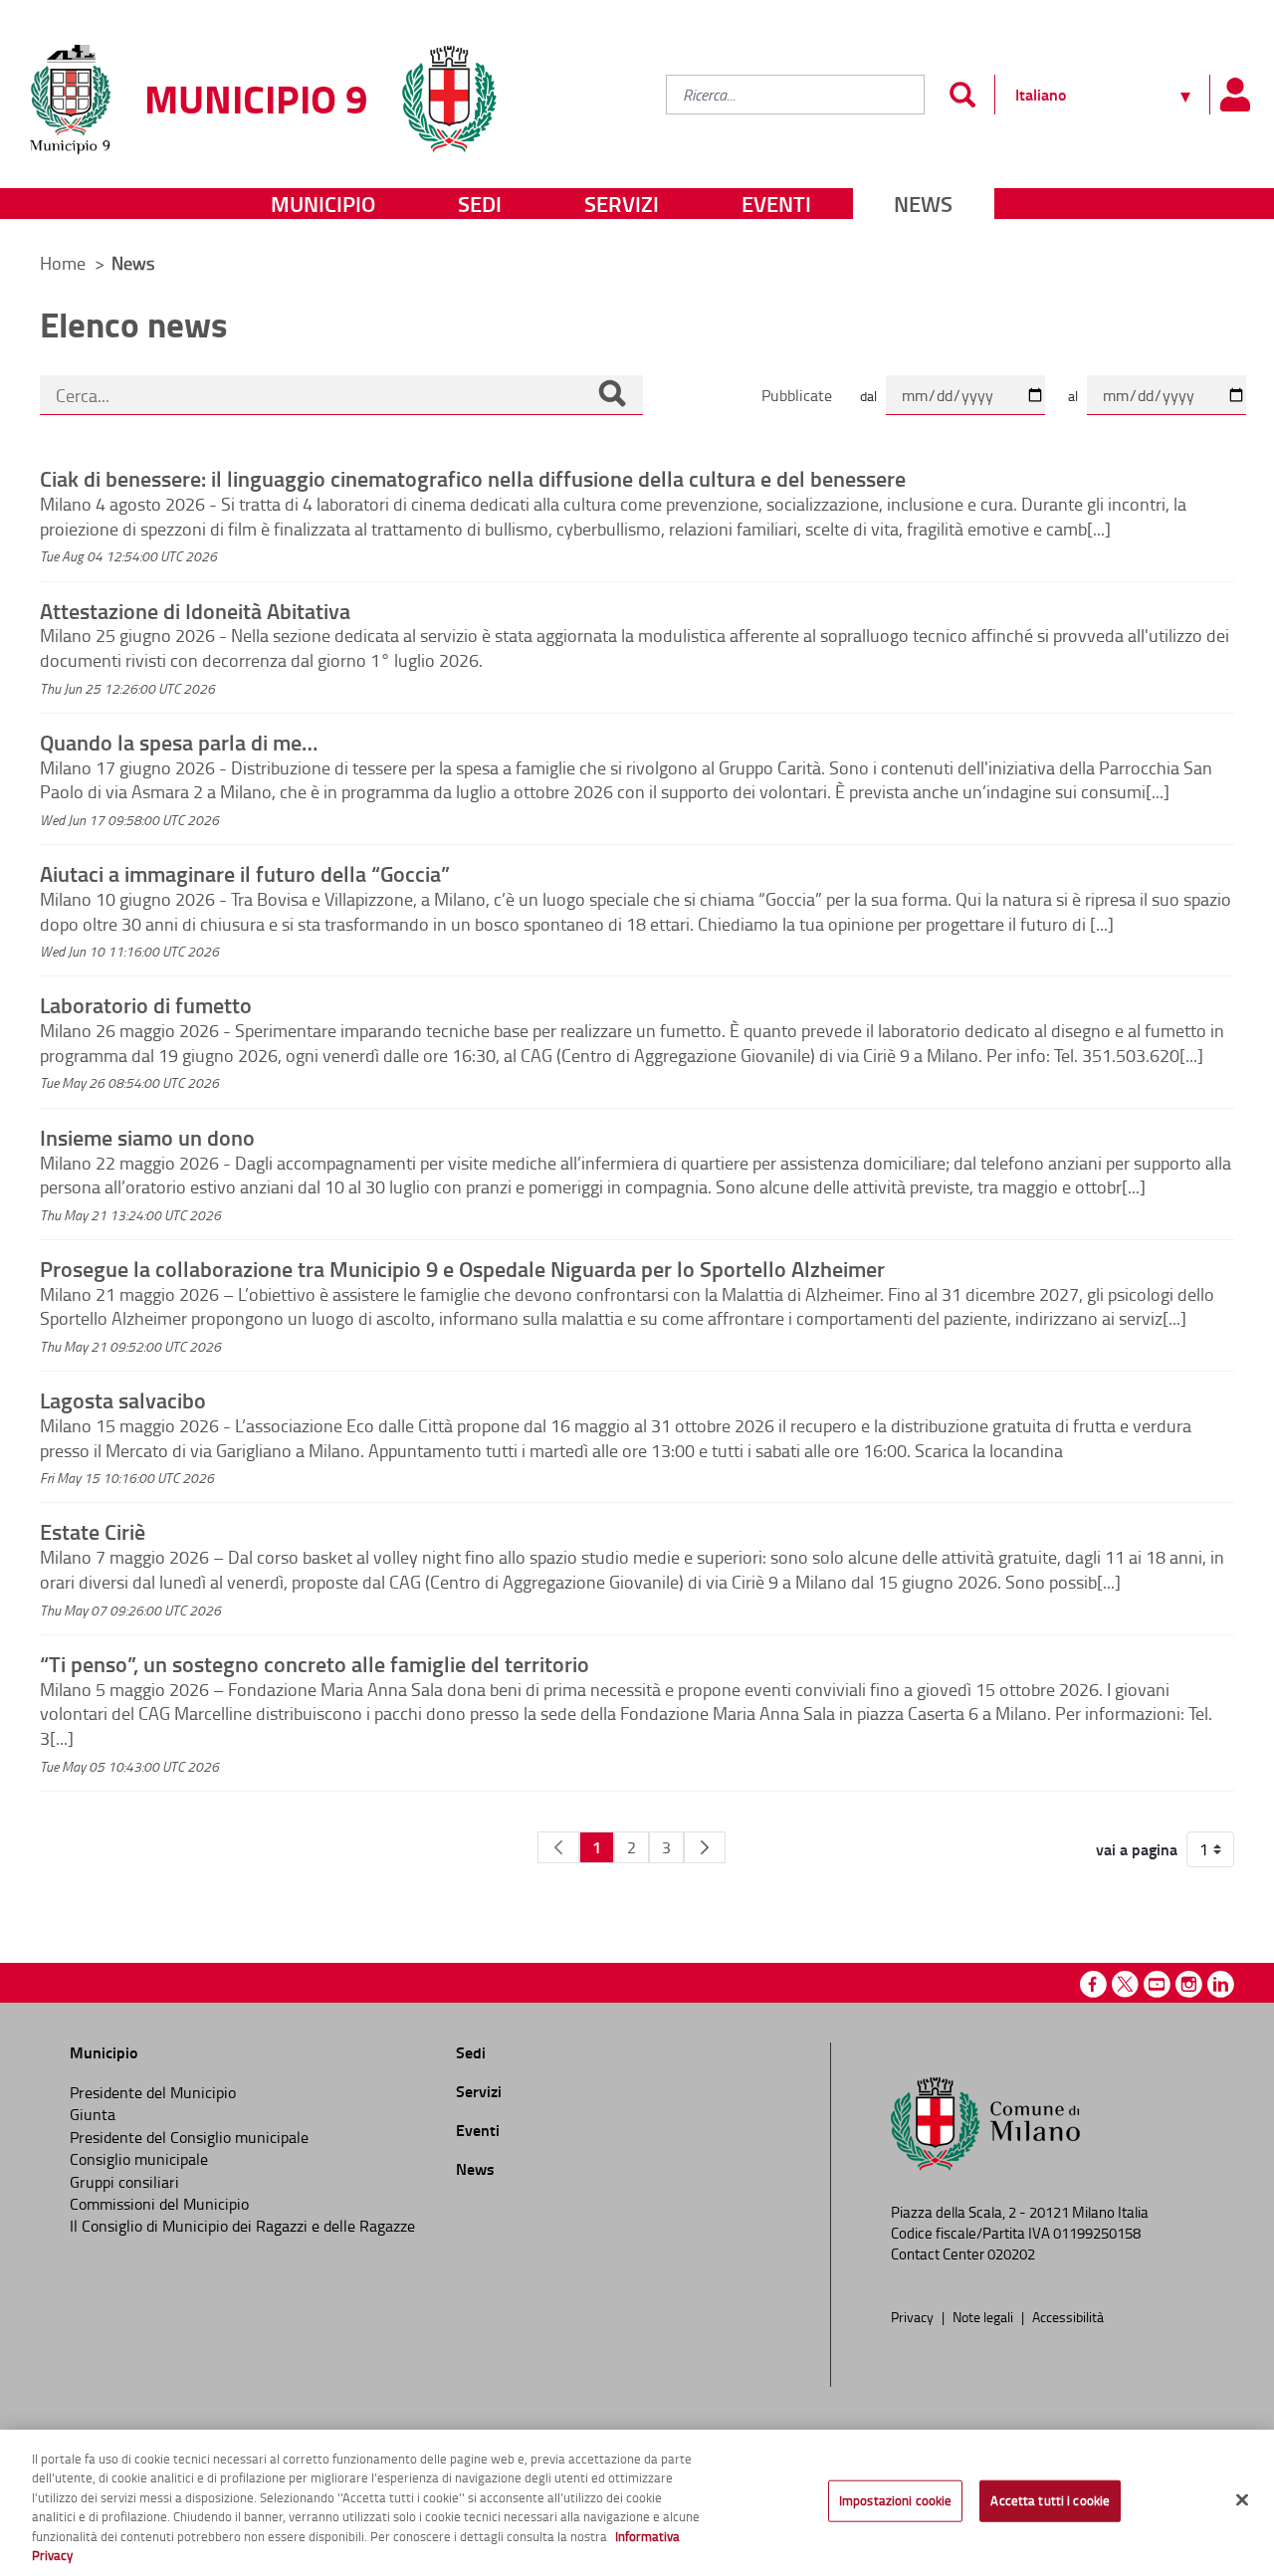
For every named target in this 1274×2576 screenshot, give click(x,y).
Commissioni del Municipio (159, 2204)
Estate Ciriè (93, 1531)
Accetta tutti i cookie (1050, 2500)
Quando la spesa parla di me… (179, 742)
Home (63, 263)
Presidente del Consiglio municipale (189, 2137)
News (923, 204)
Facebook (1093, 1984)
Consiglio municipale (139, 2159)
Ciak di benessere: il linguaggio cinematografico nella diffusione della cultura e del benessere (473, 478)
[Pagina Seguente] (705, 1847)
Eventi (776, 204)
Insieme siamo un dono (147, 1137)
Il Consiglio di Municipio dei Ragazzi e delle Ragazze (242, 2226)
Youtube (1157, 1984)
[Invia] (962, 95)
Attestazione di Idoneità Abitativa (195, 610)
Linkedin (1221, 1984)
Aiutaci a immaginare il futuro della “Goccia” (245, 873)
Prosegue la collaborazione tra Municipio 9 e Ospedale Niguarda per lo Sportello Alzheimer (462, 1268)
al (1073, 396)
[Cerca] (612, 395)
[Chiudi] (1242, 2500)
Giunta (93, 2114)
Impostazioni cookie (895, 2500)
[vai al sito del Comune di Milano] (449, 87)
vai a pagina (1137, 1849)
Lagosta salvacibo (123, 1399)
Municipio (323, 204)
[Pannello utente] (1234, 95)
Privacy (914, 2316)
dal (868, 396)
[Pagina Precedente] (558, 1847)
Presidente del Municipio (153, 2092)
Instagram (1189, 1984)
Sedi (480, 204)
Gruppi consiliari (124, 2182)
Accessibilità (1068, 2316)
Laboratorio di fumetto (146, 1004)
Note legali (984, 2316)
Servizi (622, 204)
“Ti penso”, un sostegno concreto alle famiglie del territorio (315, 1663)
